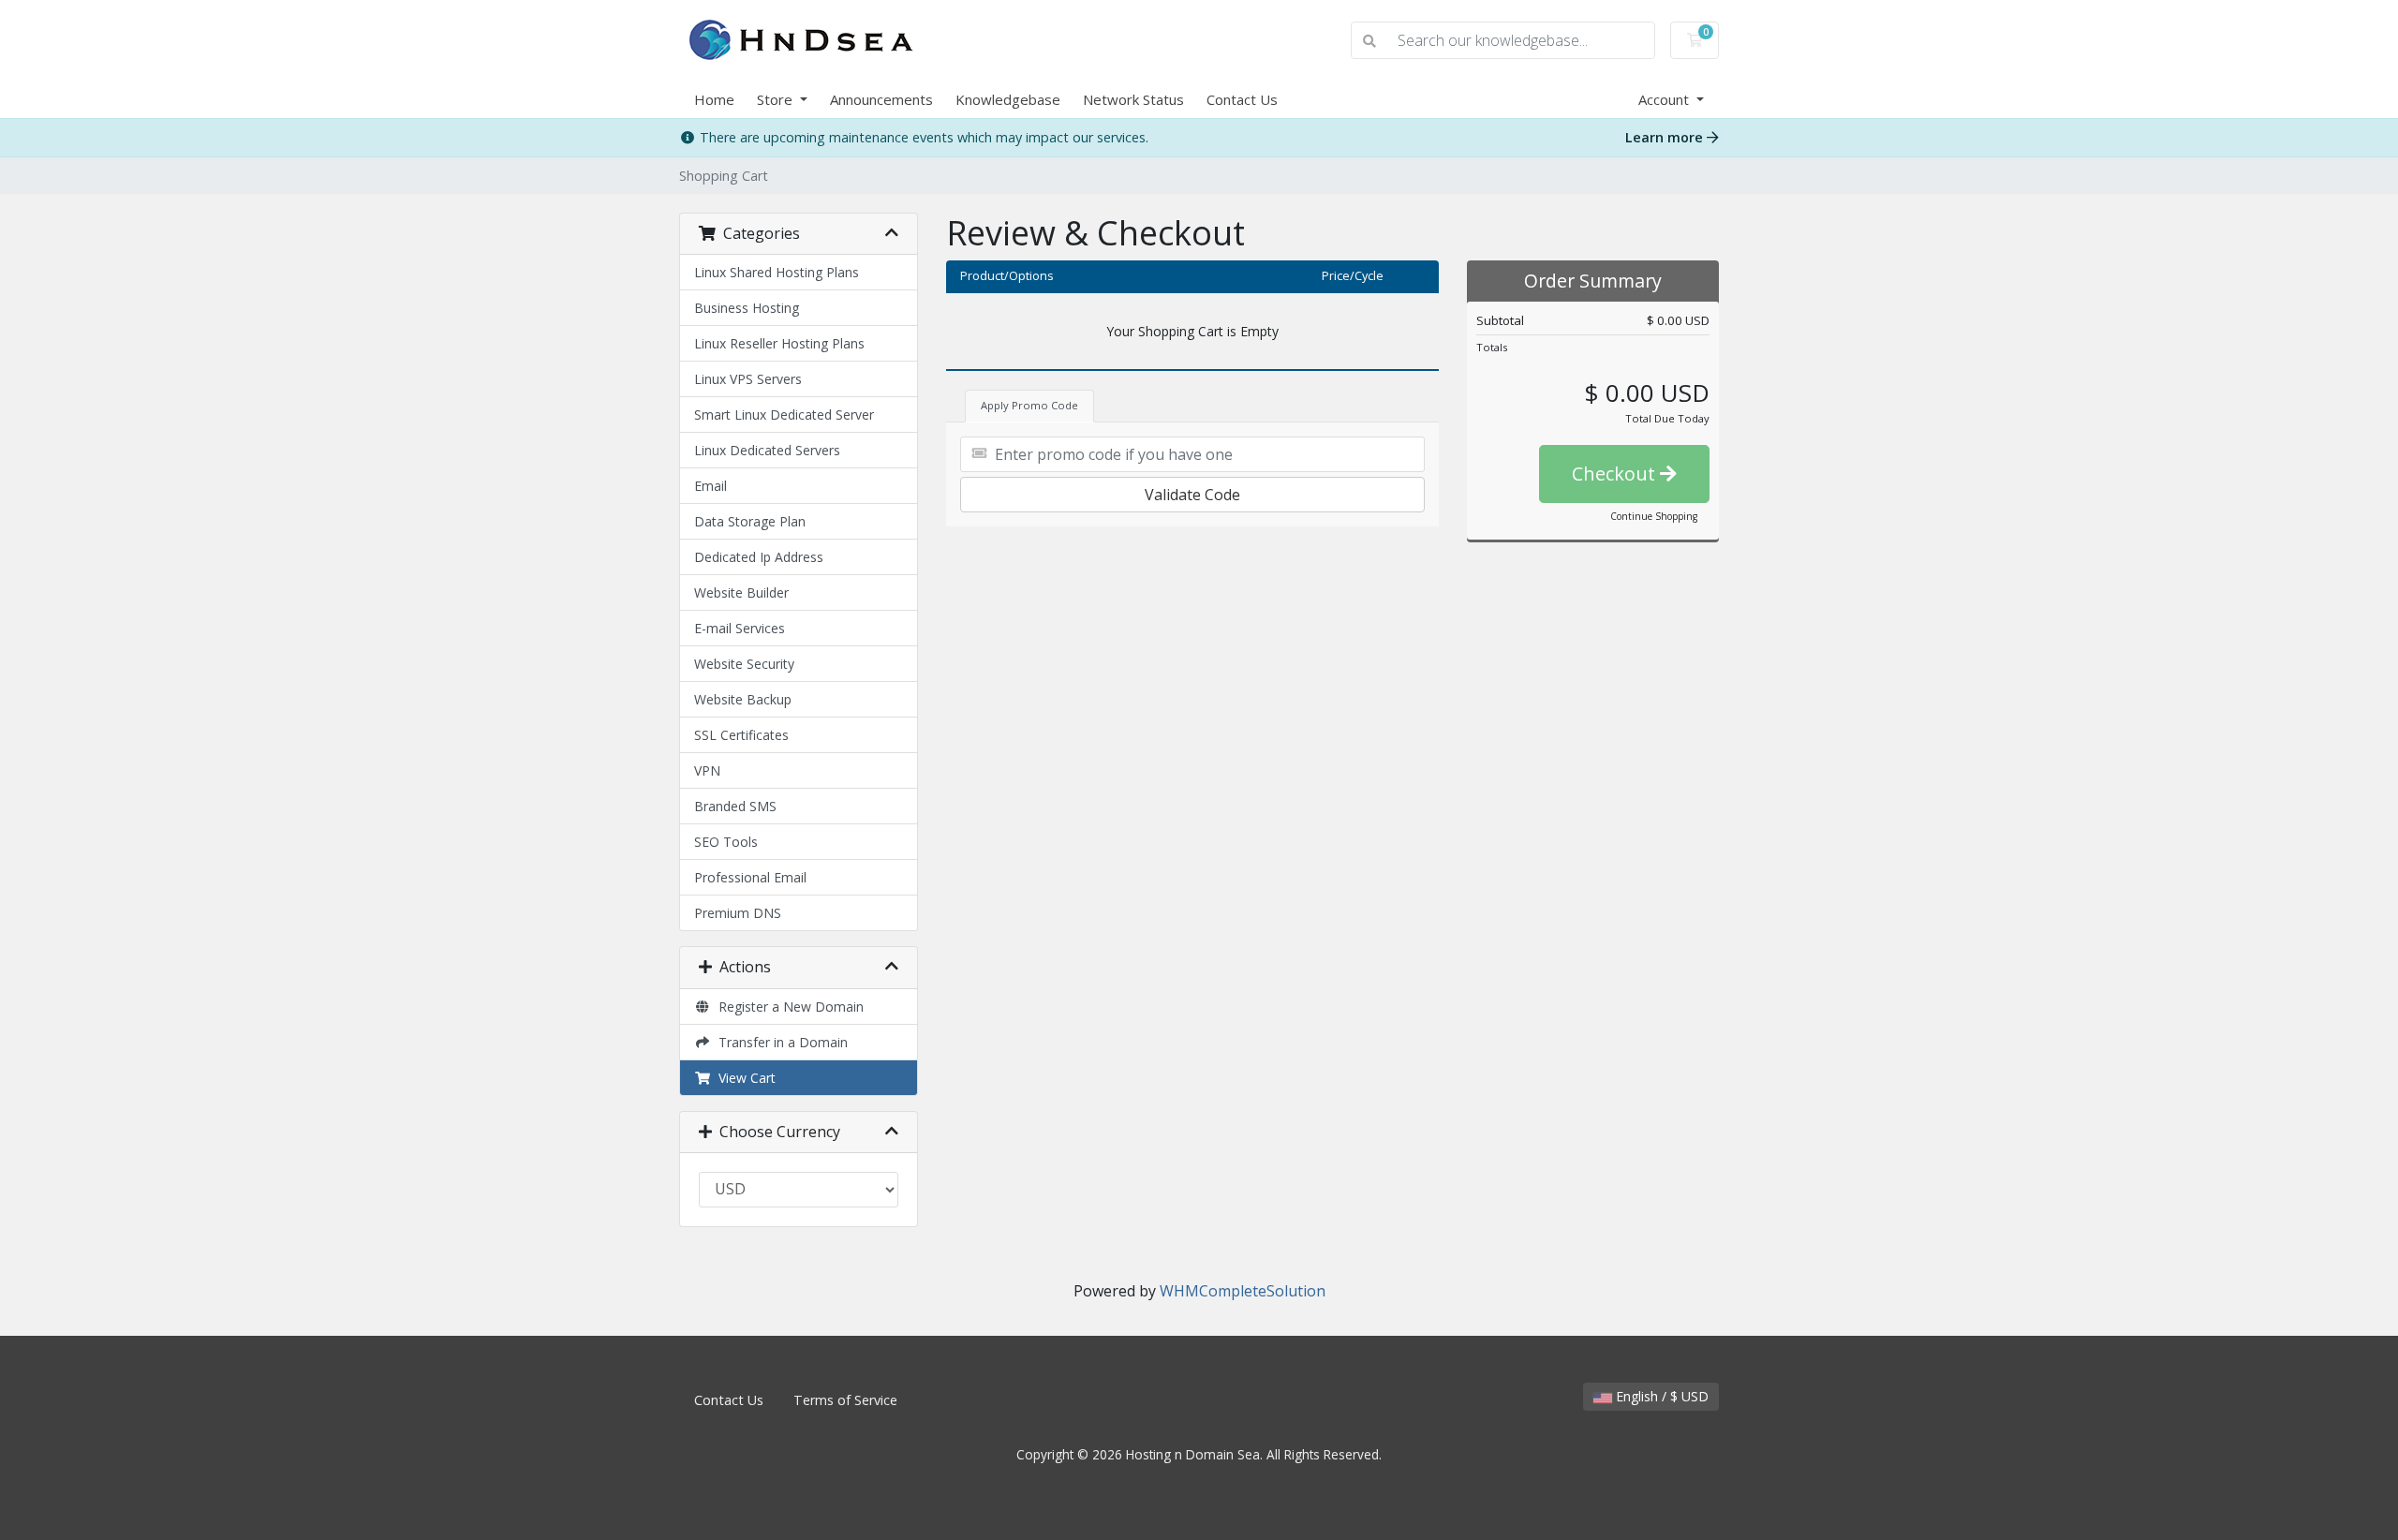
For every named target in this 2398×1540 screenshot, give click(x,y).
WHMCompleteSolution (1243, 1291)
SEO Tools (726, 842)
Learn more (1666, 137)
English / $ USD (1660, 1396)
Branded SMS (735, 806)
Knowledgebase (1008, 99)
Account (1665, 99)
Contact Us (1242, 99)
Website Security (744, 664)
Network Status (1133, 99)
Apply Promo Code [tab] (1029, 405)
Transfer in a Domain (779, 1042)
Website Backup (743, 699)
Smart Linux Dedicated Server (784, 415)
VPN (707, 770)
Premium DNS (738, 913)
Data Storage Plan (750, 521)
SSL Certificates (741, 735)
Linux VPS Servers (748, 379)
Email (711, 486)
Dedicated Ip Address (759, 557)
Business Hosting (747, 308)
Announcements (881, 99)
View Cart (743, 1078)
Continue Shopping (1654, 516)
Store (777, 99)
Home (714, 99)
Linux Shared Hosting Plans (777, 272)
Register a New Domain (787, 1007)
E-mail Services (740, 628)
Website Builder (741, 592)
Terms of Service (845, 1400)
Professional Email (750, 877)
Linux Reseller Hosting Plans (779, 343)
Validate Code (1192, 495)
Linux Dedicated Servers (767, 450)
